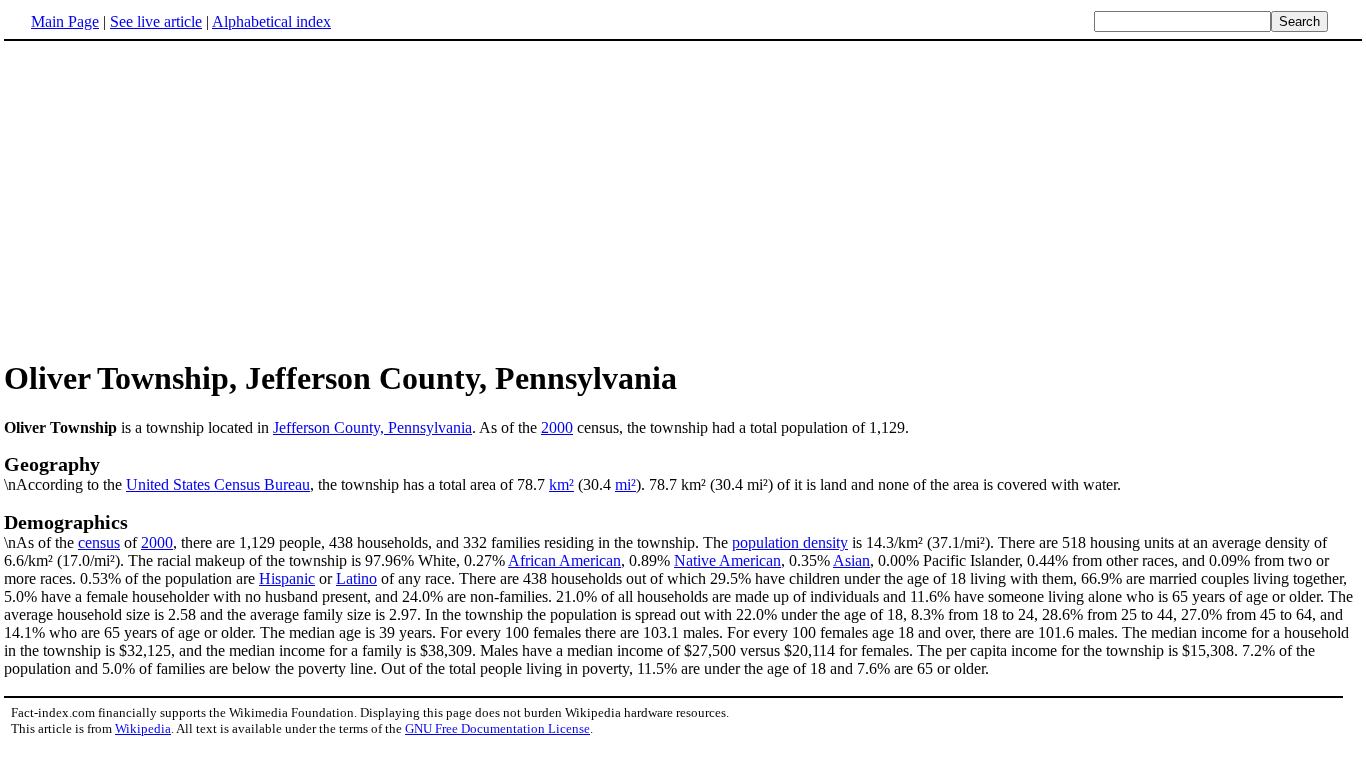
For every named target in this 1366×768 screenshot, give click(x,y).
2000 (557, 427)
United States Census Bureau (218, 484)
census (99, 542)
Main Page (65, 21)
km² (561, 484)
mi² (625, 484)
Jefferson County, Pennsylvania (372, 427)
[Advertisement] (172, 199)
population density (790, 542)
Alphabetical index (271, 21)
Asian (851, 560)
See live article (156, 21)
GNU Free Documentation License (497, 728)
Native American (727, 560)
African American (564, 560)
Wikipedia (143, 728)
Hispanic (287, 578)
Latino (356, 578)
